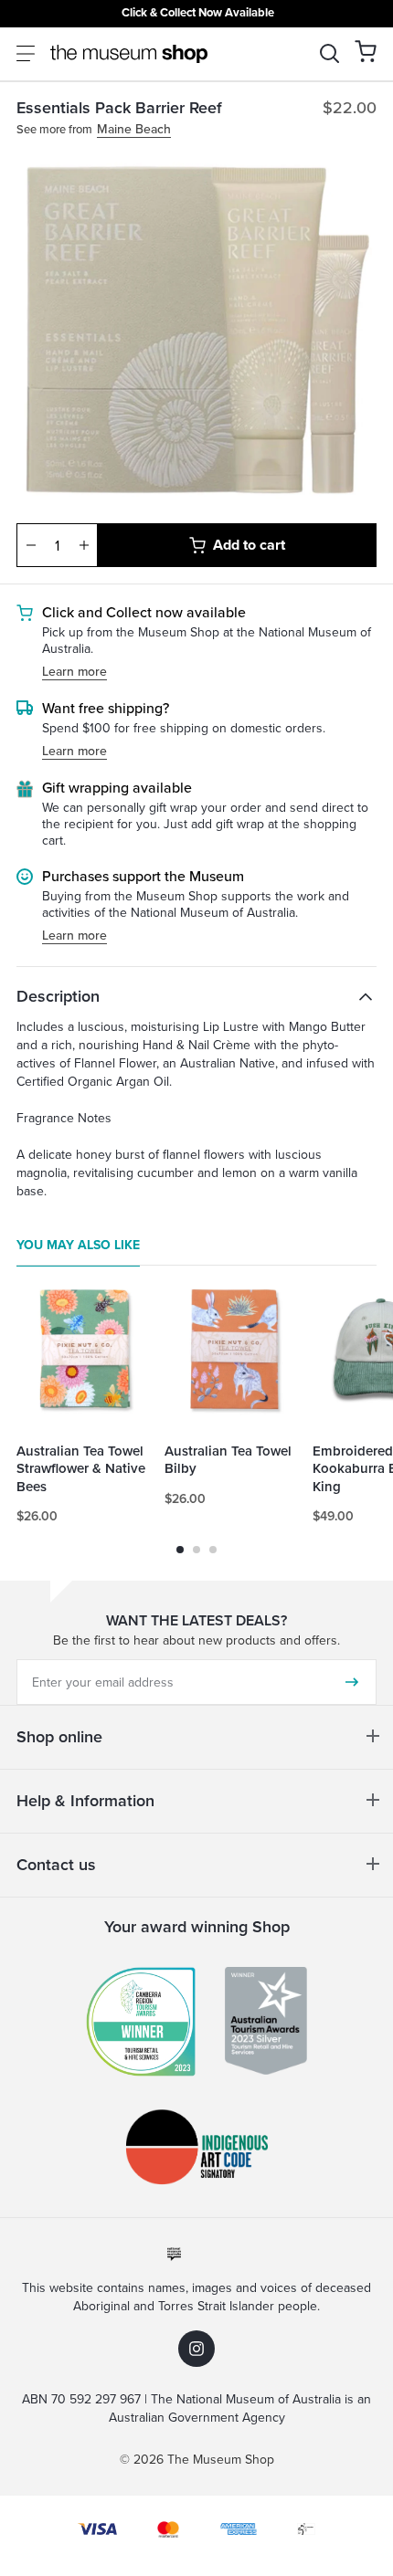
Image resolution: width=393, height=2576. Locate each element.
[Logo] (129, 54)
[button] (366, 51)
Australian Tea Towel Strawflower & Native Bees (81, 1470)
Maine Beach (134, 130)
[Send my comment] (352, 1682)
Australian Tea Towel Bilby (228, 1461)
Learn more (74, 673)
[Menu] (26, 53)
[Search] (329, 53)
